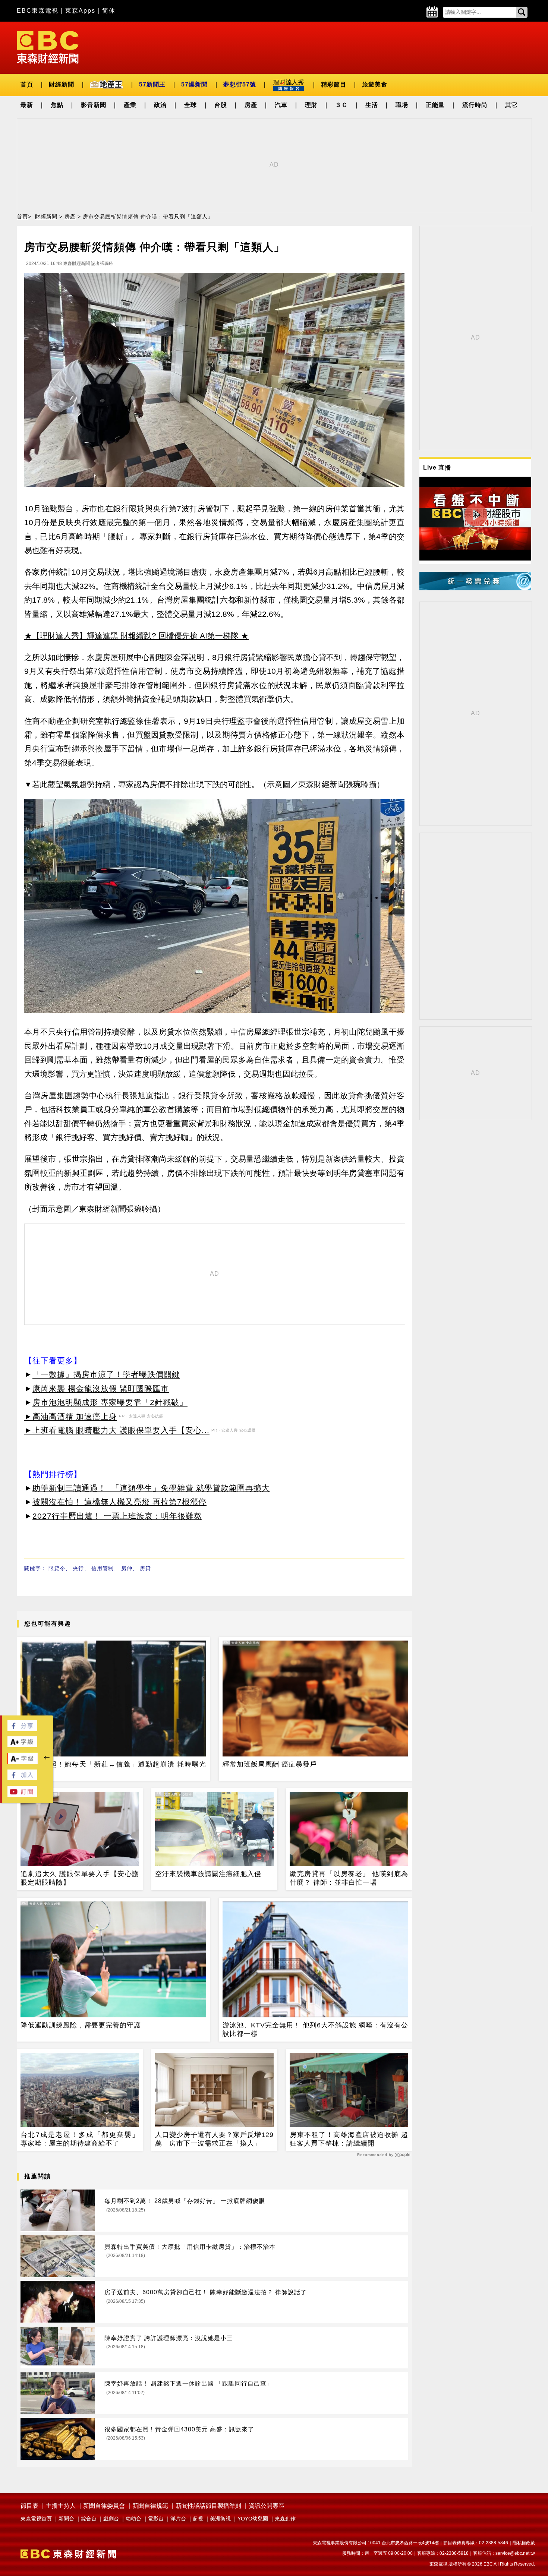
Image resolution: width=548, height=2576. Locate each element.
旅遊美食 (375, 84)
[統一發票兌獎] (475, 588)
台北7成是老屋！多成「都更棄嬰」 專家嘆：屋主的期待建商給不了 (80, 2139)
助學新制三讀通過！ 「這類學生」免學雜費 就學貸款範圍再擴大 (151, 1488)
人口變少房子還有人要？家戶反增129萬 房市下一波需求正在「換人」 (214, 2139)
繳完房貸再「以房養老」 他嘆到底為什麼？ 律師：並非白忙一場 (349, 1878)
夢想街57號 (240, 84)
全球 (190, 105)
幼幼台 (133, 2519)
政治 (160, 105)
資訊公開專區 (267, 2506)
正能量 (435, 105)
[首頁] (48, 47)
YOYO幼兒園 (253, 2519)
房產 (251, 105)
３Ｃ (341, 105)
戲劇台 (111, 2519)
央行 (78, 1568)
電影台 (156, 2519)
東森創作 (285, 2519)
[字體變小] (23, 1762)
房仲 (127, 1568)
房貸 (145, 1568)
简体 (109, 11)
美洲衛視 (220, 2519)
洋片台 (178, 2519)
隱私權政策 (524, 2543)
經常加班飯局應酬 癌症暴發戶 (270, 1764)
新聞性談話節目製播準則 (208, 2506)
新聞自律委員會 (104, 2506)
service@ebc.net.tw (515, 2553)
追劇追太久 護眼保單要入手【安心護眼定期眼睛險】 (80, 1878)
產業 (130, 105)
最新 (27, 105)
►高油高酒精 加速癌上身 (71, 1416)
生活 (372, 105)
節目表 (29, 2506)
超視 (198, 2519)
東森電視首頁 (36, 2519)
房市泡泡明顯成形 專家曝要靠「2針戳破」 (110, 1402)
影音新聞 (94, 105)
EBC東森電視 (38, 11)
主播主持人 (61, 2506)
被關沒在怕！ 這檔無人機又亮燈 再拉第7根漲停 (119, 1502)
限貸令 (57, 1568)
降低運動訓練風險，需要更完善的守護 (81, 2025)
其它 (511, 105)
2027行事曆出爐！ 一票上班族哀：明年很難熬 (117, 1516)
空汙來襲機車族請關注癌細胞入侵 (208, 1874)
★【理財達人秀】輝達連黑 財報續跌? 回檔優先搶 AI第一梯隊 (131, 636)
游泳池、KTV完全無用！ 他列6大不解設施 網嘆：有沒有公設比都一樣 (315, 2029)
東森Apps (80, 11)
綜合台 (89, 2519)
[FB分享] (22, 1729)
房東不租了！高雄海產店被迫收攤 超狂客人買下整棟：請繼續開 (349, 2139)
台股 (221, 105)
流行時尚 (475, 105)
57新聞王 (152, 84)
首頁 (27, 84)
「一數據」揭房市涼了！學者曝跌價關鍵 (106, 1374)
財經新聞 (62, 84)
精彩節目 (334, 84)
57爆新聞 (194, 84)
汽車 (281, 105)
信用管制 (103, 1568)
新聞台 (66, 2519)
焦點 (57, 105)
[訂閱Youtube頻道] (22, 1795)
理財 (311, 105)
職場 (402, 105)
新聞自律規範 (150, 2506)
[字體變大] (22, 1745)
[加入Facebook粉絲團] (22, 1778)
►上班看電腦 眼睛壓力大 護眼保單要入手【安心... (117, 1430)
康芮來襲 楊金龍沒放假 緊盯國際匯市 (101, 1388)
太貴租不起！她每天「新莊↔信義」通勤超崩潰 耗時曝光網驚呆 (113, 1769)
